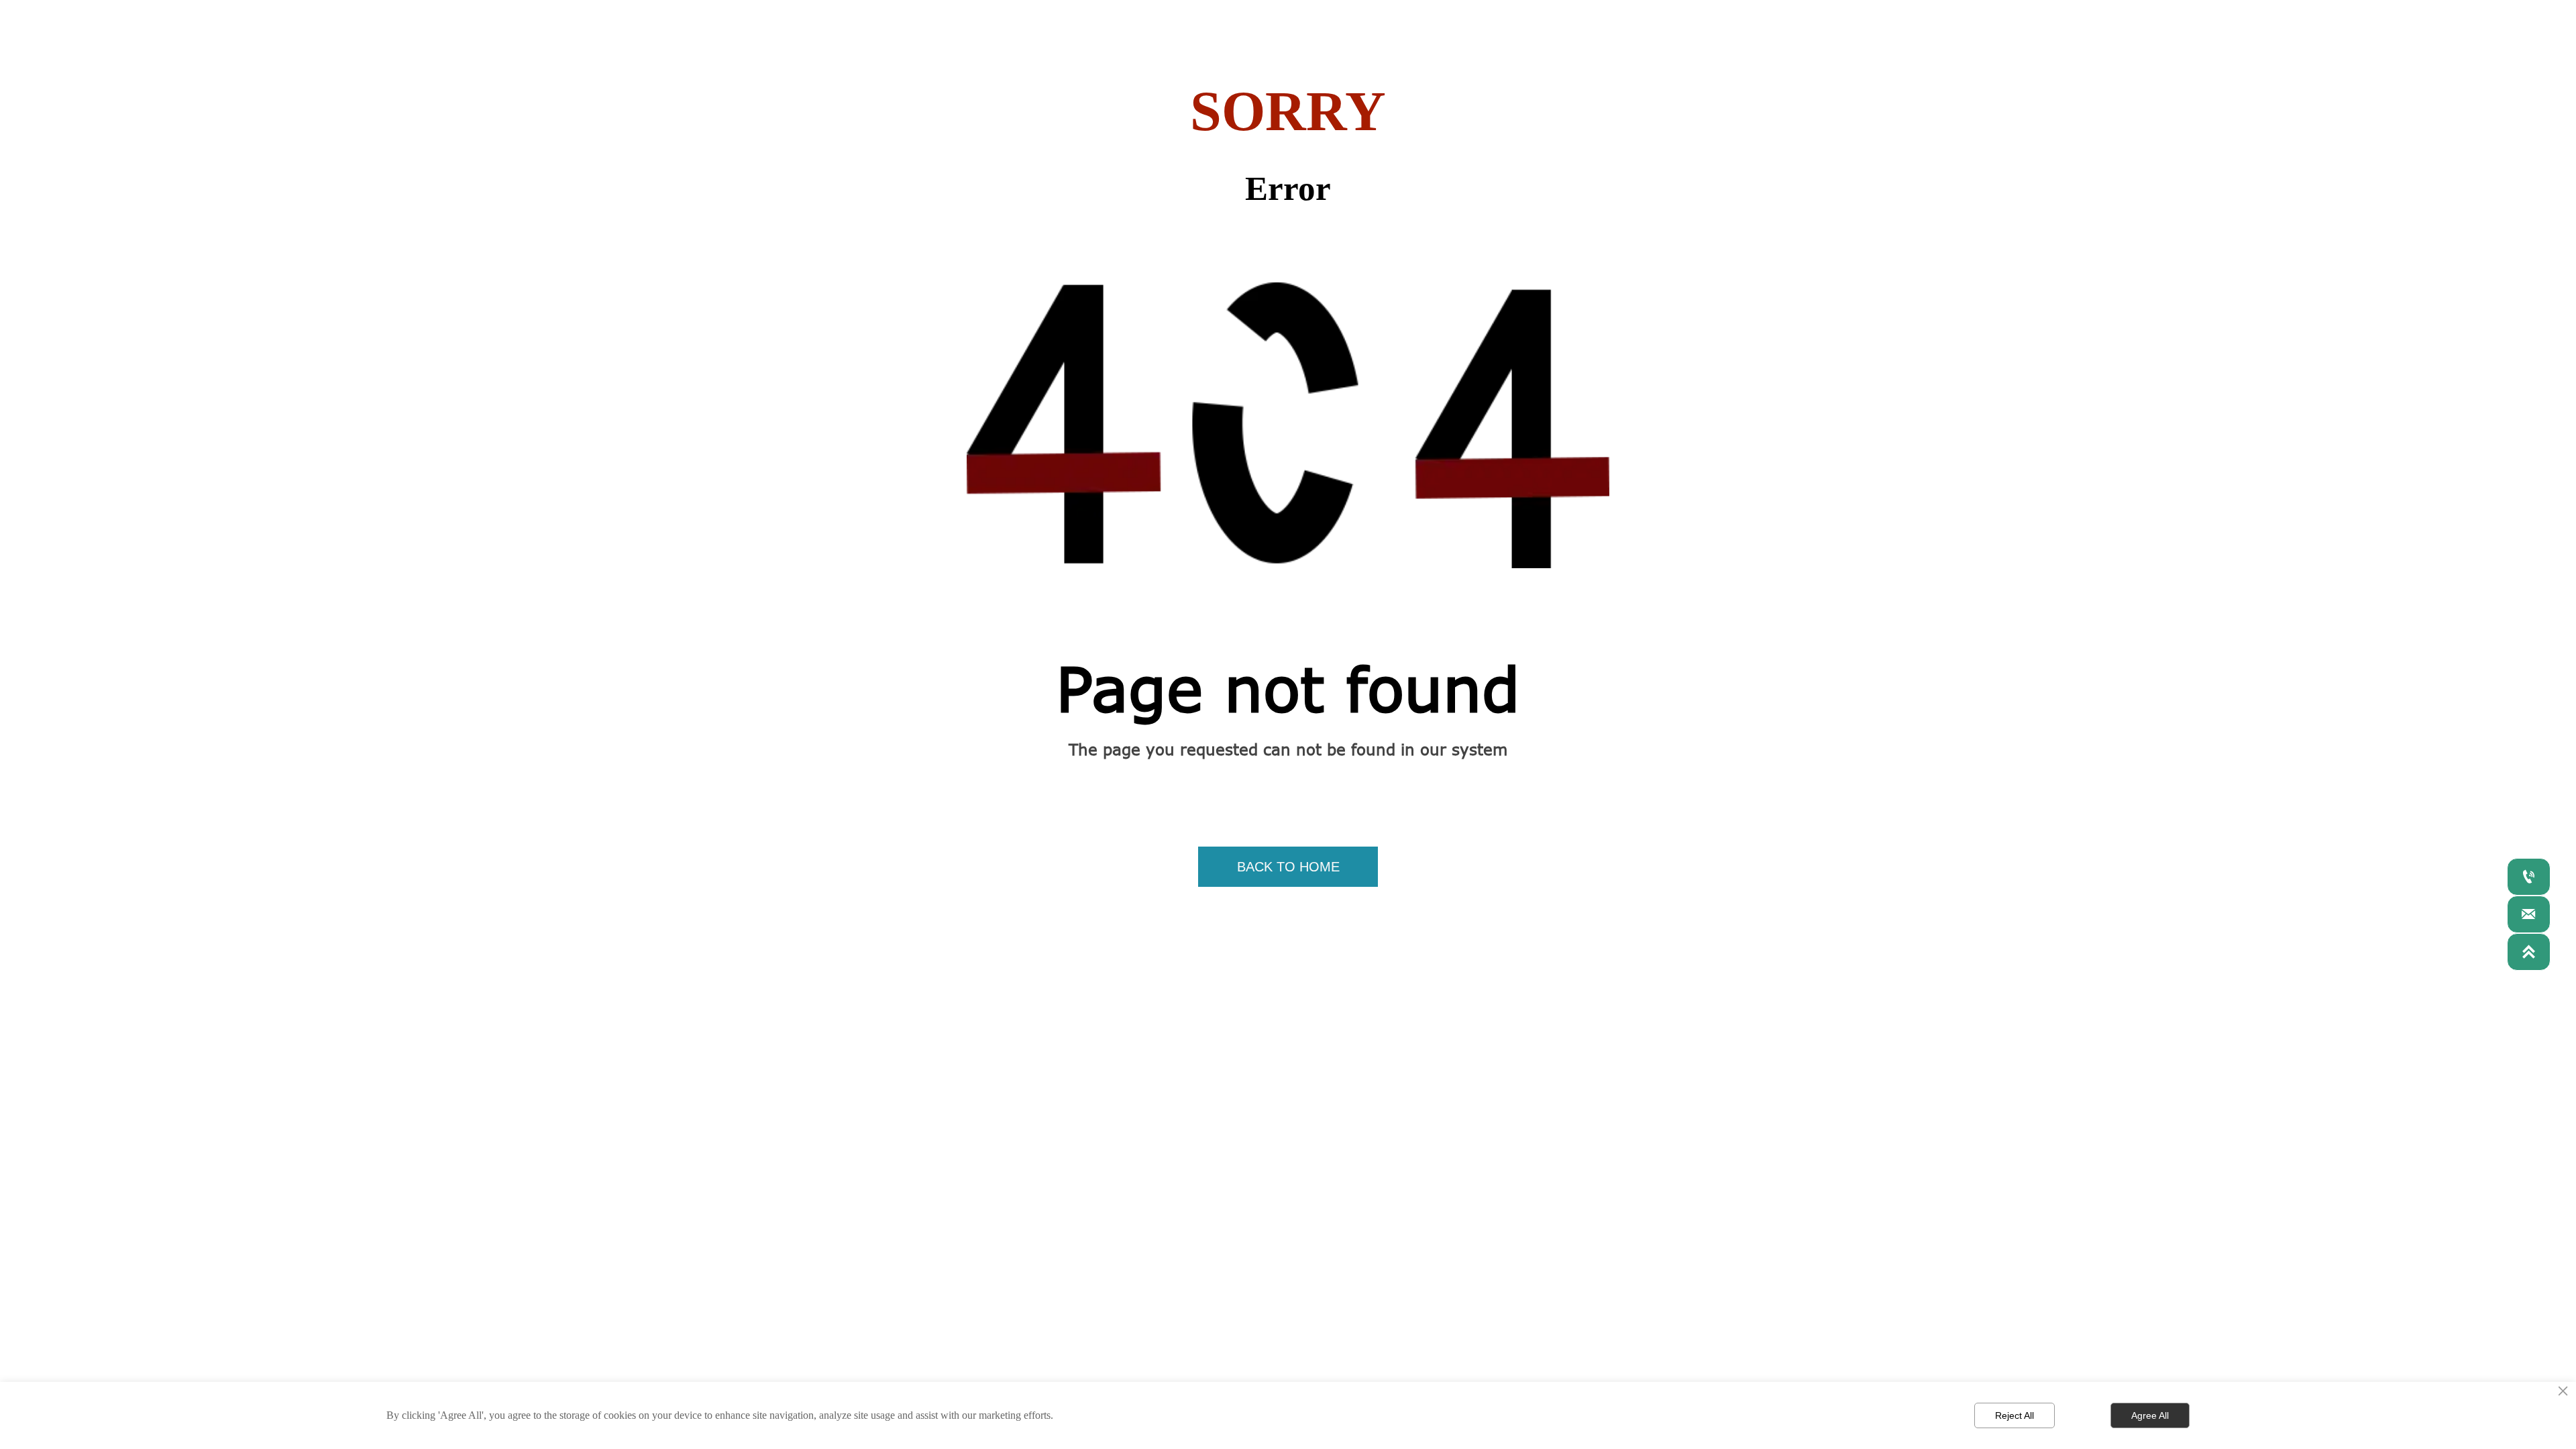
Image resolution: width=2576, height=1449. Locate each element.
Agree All (2150, 1415)
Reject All (2015, 1415)
